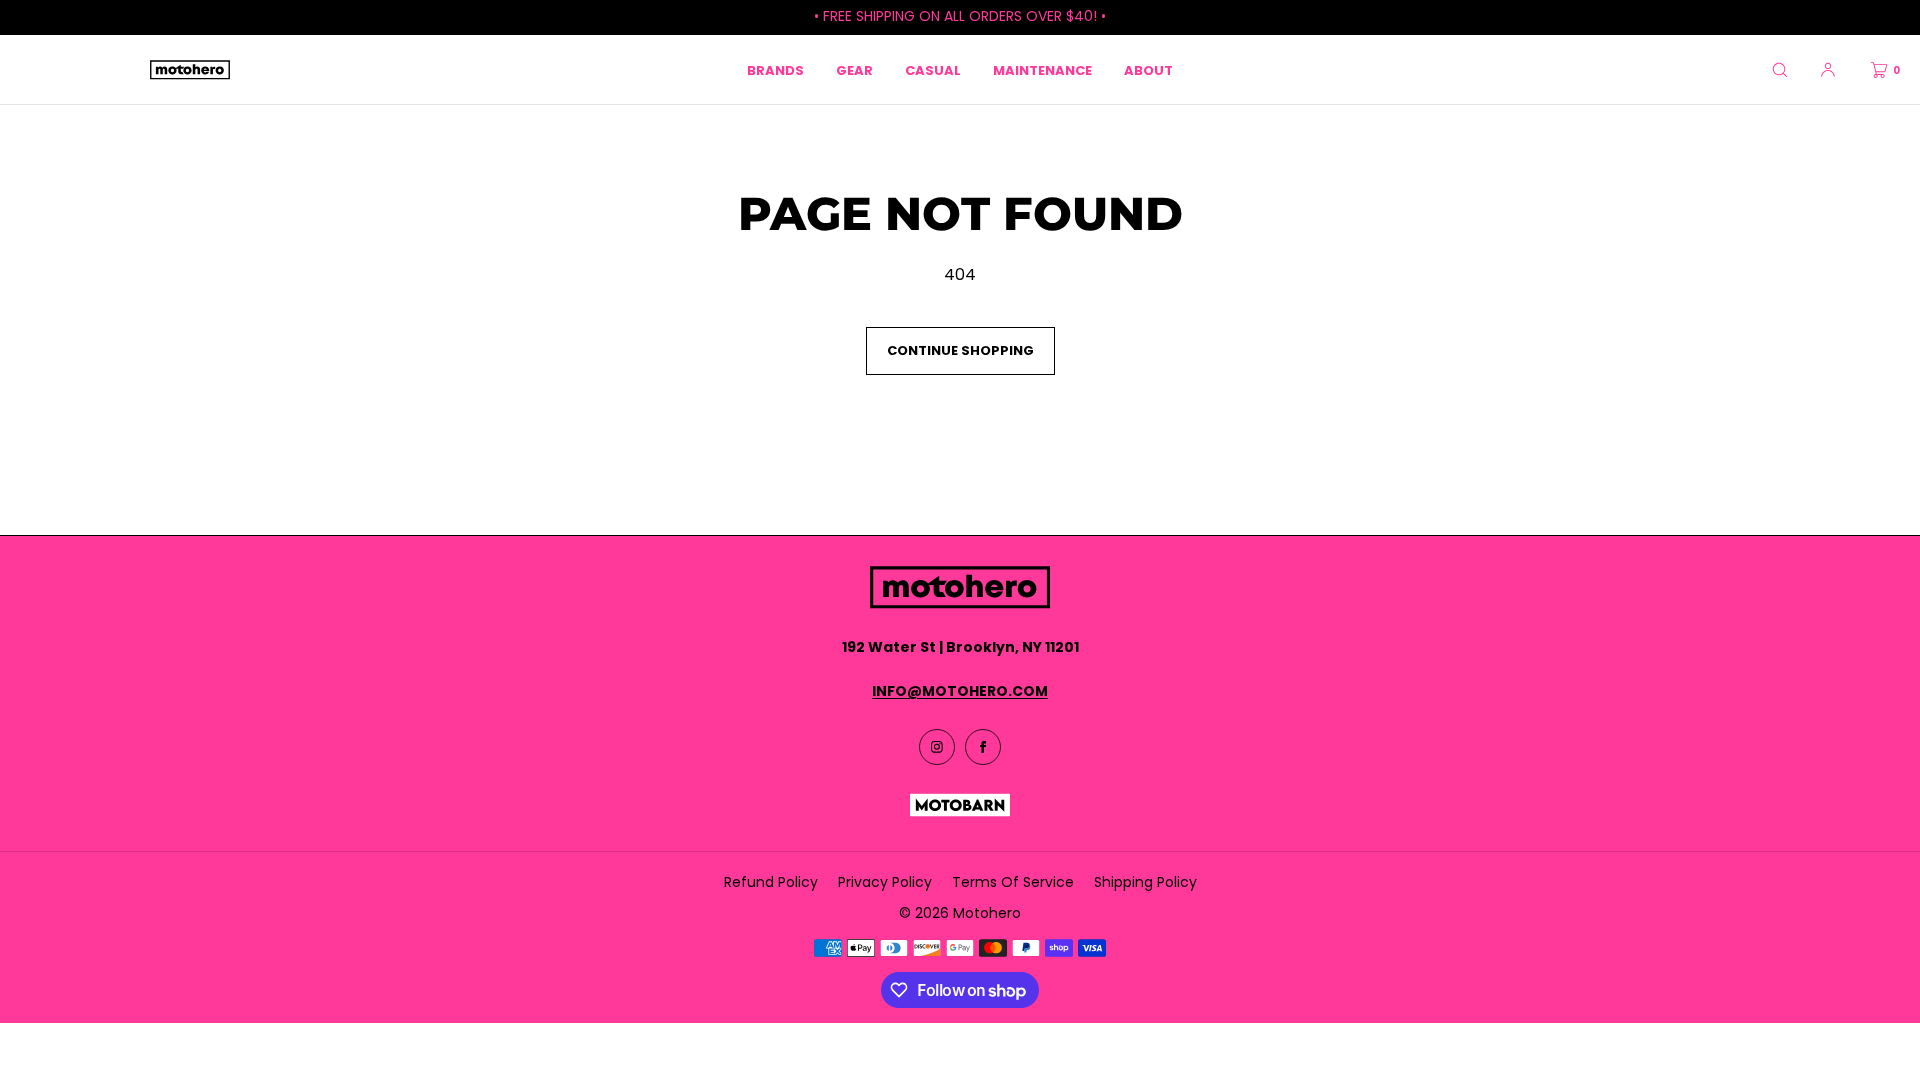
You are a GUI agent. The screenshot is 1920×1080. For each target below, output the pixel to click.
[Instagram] (937, 747)
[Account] (1828, 69)
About (1148, 70)
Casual (933, 70)
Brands (775, 70)
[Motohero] (190, 70)
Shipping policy (1145, 882)
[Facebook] (983, 747)
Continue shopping (960, 350)
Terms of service (1013, 882)
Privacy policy (885, 882)
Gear (854, 70)
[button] (1780, 69)
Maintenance (1042, 70)
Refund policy (771, 882)
